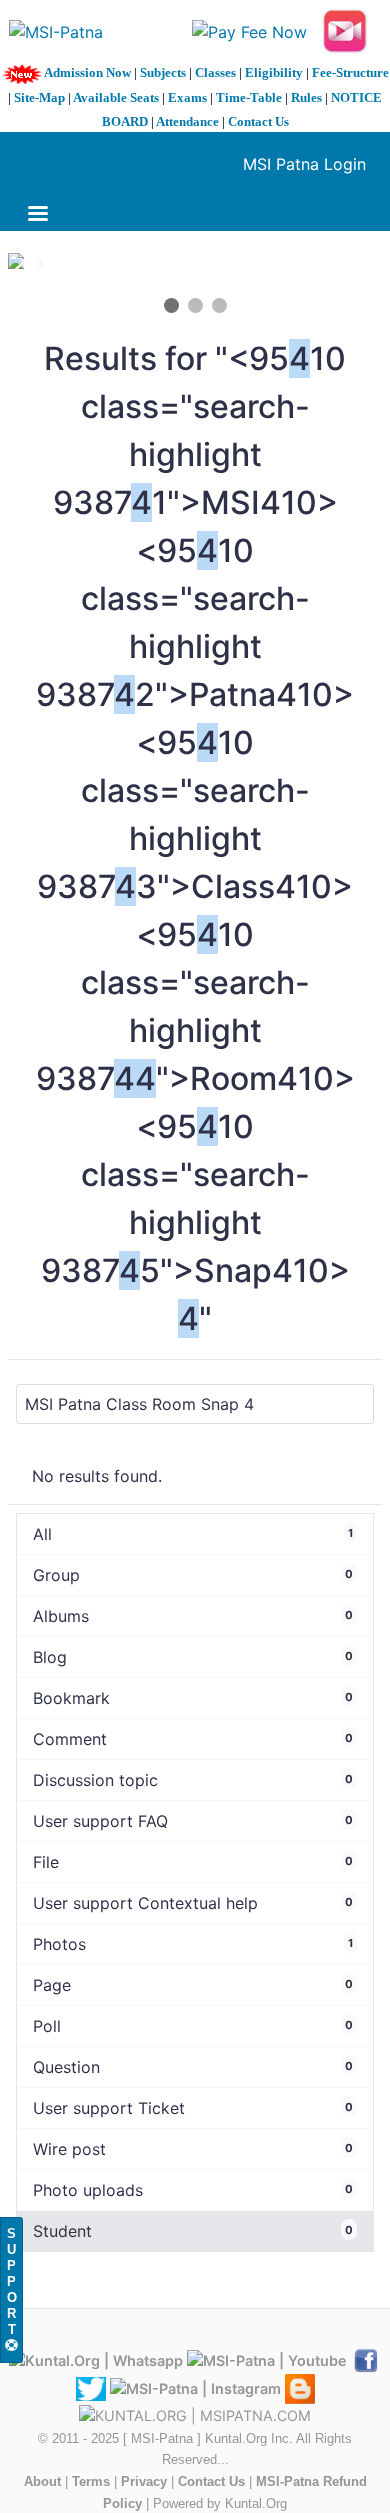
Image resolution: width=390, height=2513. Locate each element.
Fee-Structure (350, 72)
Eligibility (274, 72)
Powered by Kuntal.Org (220, 2503)
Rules (306, 97)
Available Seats (116, 97)
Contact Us (258, 121)
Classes (215, 72)
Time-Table (249, 97)
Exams (187, 97)
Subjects (163, 72)
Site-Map (39, 97)
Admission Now (87, 72)
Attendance (187, 121)
